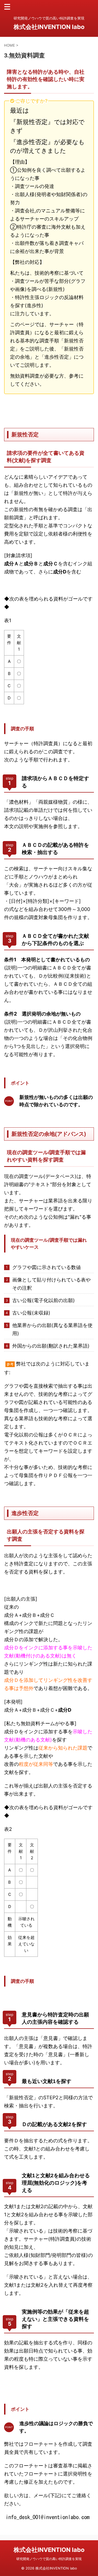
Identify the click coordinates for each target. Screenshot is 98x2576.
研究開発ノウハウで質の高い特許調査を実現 (49, 2559)
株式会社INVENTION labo (49, 27)
